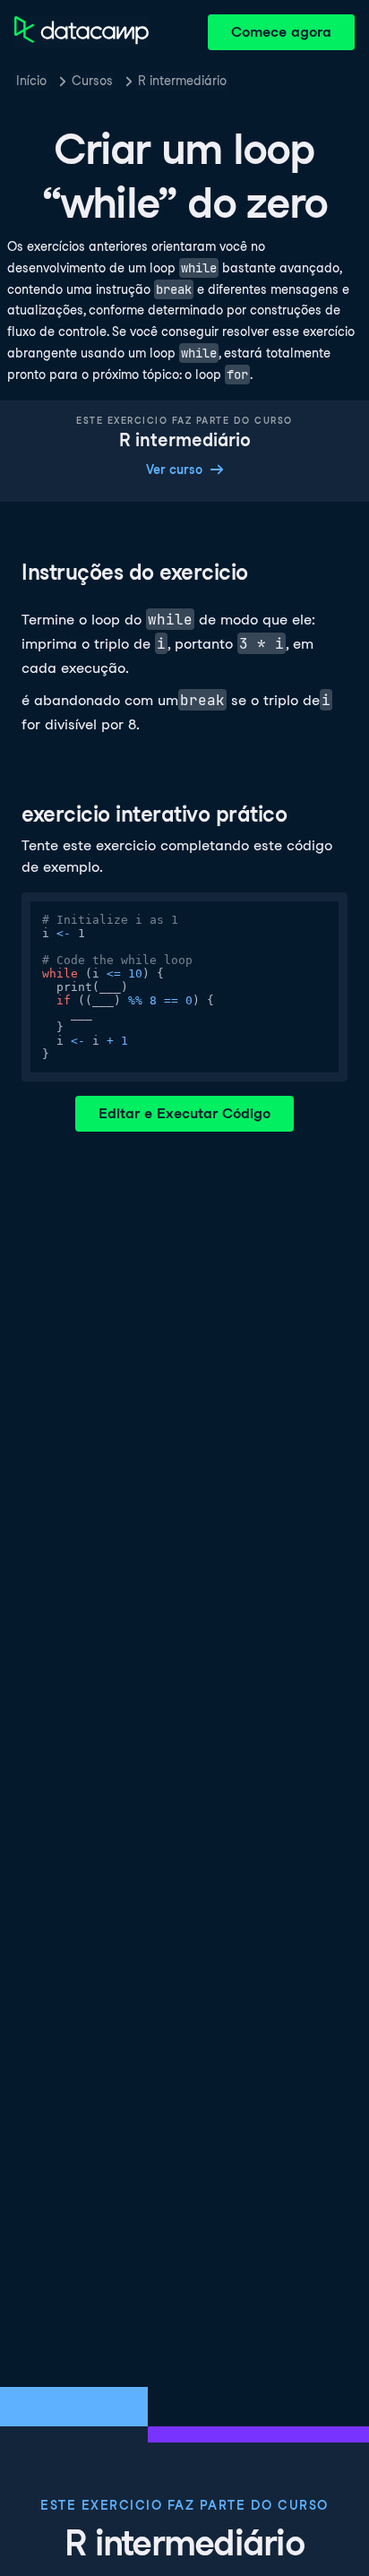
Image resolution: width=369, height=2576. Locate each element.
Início (31, 81)
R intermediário (182, 81)
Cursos (92, 81)
